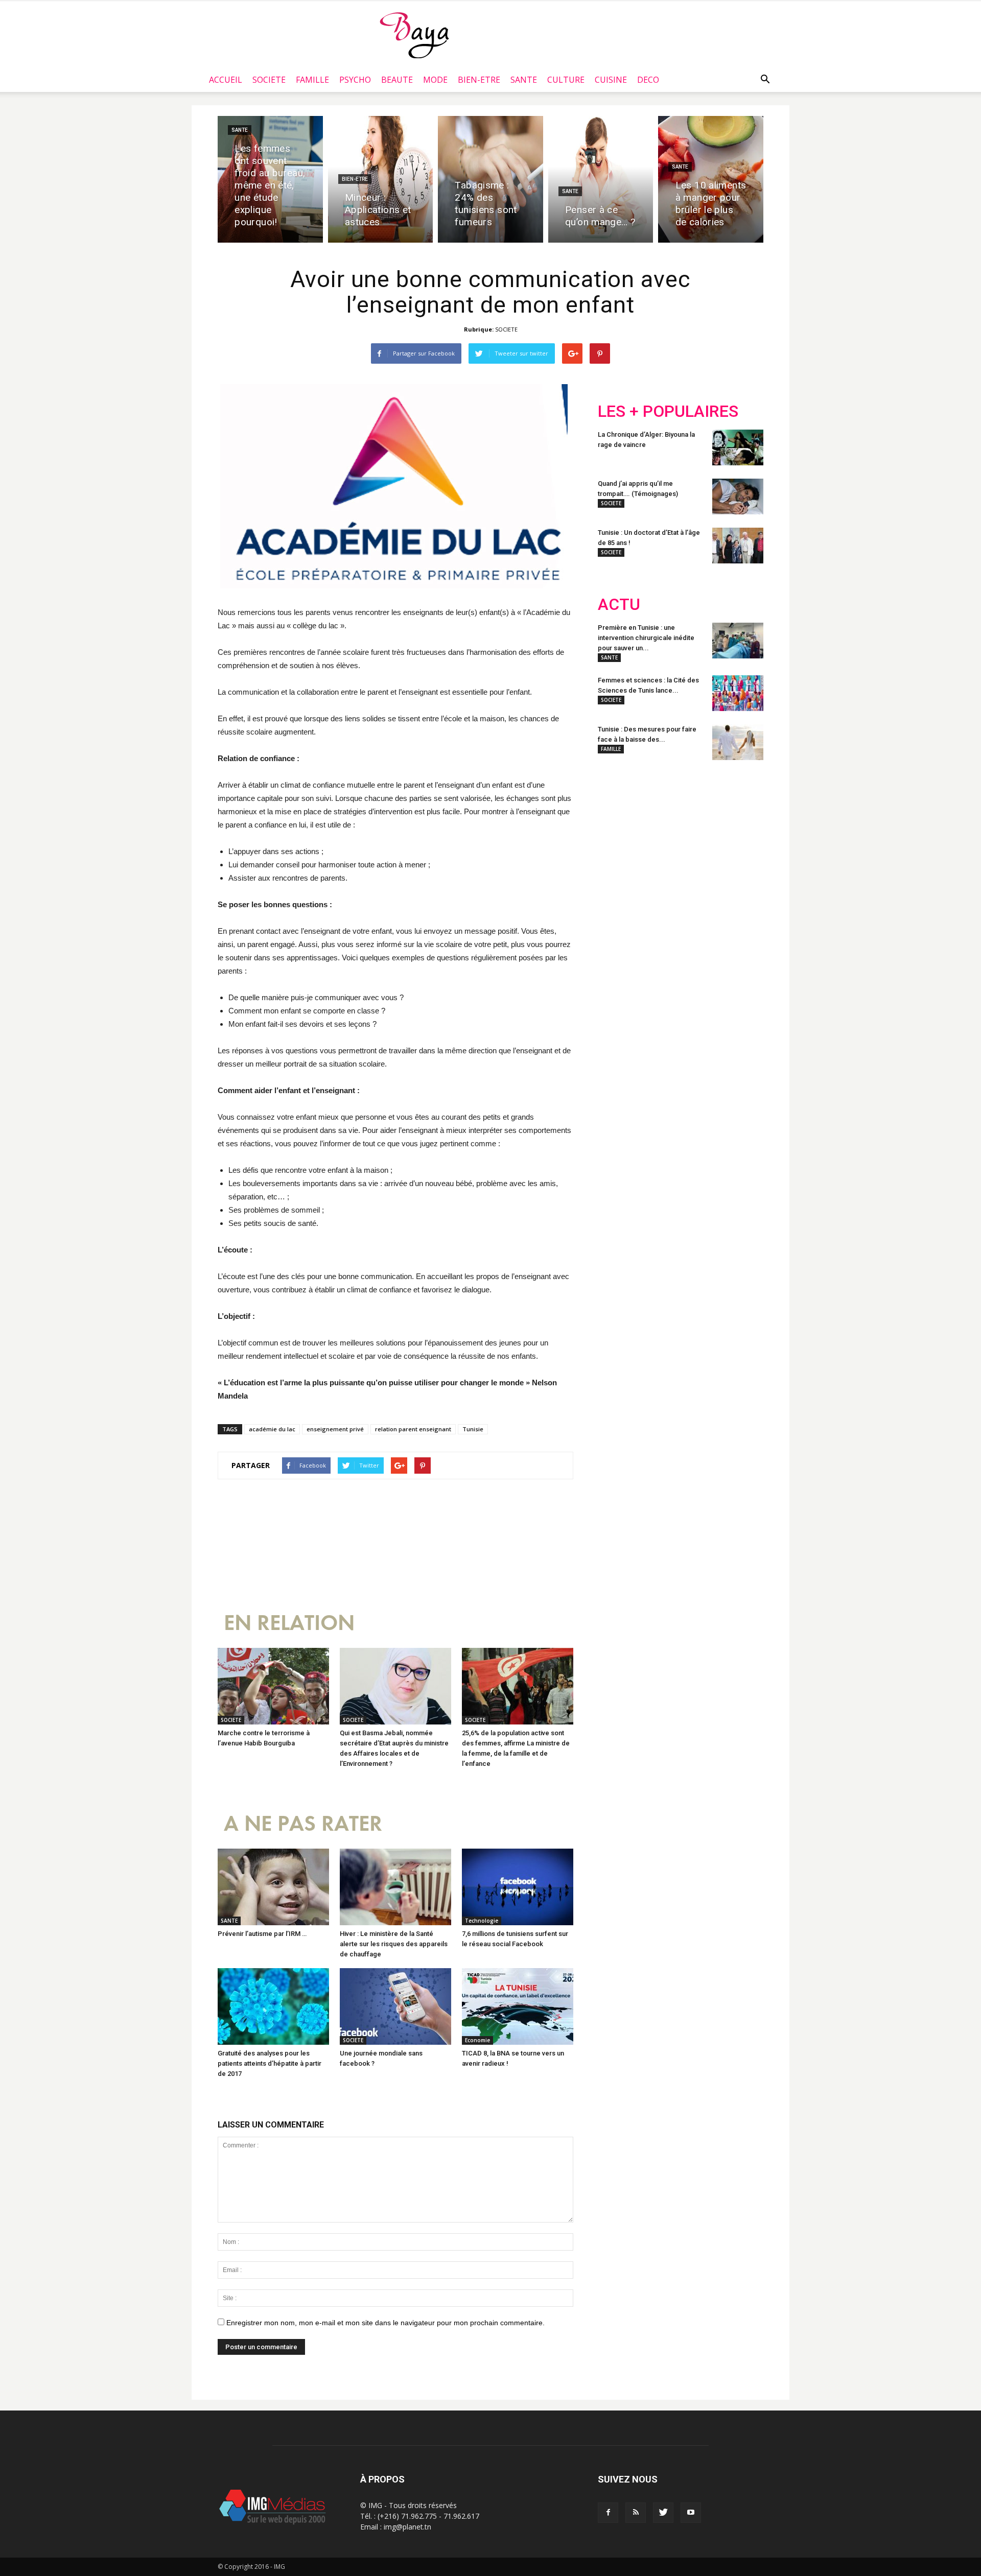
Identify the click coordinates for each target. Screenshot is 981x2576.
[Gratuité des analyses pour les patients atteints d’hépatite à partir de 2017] (273, 2006)
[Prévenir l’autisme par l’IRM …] (273, 1887)
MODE (435, 80)
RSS (694, 835)
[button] (765, 80)
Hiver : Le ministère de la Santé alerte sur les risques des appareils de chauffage (394, 1944)
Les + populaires (668, 411)
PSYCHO (355, 80)
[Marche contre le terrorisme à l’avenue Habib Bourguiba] (273, 1686)
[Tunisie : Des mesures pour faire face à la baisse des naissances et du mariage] (738, 742)
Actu (619, 605)
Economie (477, 2040)
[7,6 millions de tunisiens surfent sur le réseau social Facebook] (518, 1887)
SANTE (524, 80)
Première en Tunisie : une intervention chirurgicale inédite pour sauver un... (646, 638)
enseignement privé (335, 1429)
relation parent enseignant (413, 1429)
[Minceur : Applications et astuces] (381, 179)
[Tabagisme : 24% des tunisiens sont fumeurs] (491, 179)
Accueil (226, 80)
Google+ (733, 835)
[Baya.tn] (414, 35)
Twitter (655, 835)
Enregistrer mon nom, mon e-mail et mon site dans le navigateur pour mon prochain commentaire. (386, 2323)
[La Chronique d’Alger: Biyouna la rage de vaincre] (738, 447)
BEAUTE (397, 80)
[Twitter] (663, 2513)
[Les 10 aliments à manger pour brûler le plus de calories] (711, 179)
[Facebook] (608, 2513)
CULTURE (566, 80)
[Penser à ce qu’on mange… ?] (601, 179)
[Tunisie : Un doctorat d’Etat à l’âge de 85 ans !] (738, 546)
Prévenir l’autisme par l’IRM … (262, 1934)
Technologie (482, 1921)
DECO (648, 80)
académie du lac (272, 1429)
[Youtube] (691, 2513)
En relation (289, 1623)
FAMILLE (312, 80)
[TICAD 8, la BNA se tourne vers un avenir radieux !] (518, 2006)
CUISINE (611, 80)
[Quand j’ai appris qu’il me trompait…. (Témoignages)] (738, 497)
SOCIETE (269, 80)
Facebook (617, 835)
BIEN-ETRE (479, 80)
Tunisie (473, 1429)
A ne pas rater (303, 1824)
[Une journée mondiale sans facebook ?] (395, 2006)
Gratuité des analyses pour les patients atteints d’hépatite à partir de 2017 (270, 2063)
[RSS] (636, 2513)
